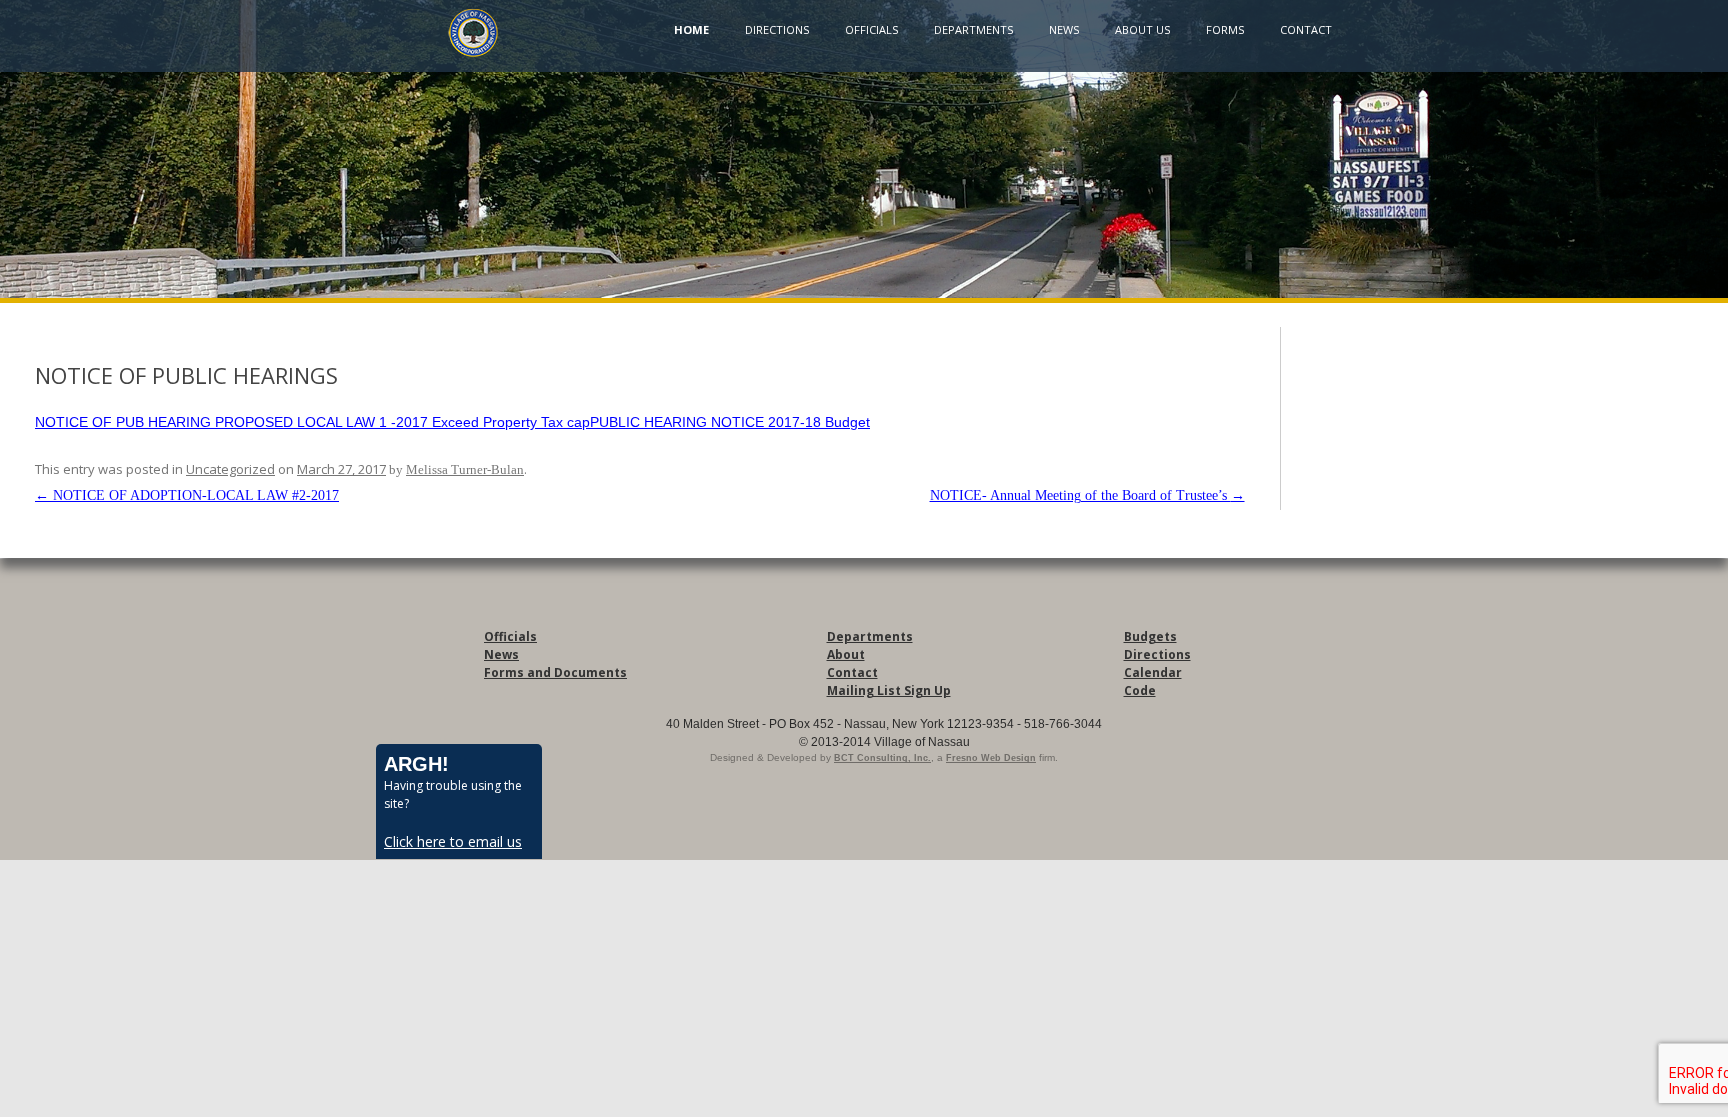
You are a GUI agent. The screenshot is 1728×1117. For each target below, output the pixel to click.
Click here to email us (453, 841)
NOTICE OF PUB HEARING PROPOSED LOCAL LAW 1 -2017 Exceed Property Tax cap (312, 422)
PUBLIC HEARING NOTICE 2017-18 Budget (730, 422)
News (1064, 29)
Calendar (1153, 672)
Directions (777, 29)
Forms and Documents (555, 672)
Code (1140, 690)
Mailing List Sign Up (889, 690)
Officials (871, 29)
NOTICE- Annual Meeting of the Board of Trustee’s (1087, 495)
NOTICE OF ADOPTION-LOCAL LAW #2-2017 (187, 495)
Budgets (1150, 636)
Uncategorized (230, 469)
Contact (1306, 29)
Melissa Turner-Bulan (465, 469)
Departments (973, 29)
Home (691, 29)
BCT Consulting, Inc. (882, 758)
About (846, 654)
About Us (1142, 29)
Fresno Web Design (991, 758)
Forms (1225, 29)
